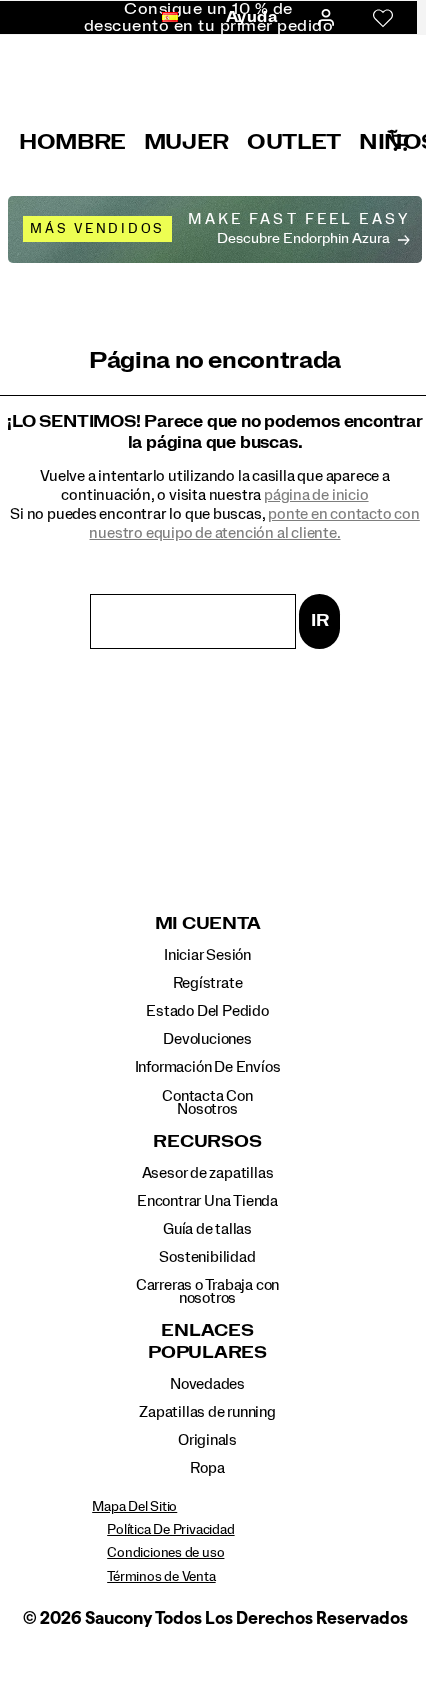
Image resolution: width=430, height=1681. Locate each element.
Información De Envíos (208, 1067)
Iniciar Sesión (207, 955)
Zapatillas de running (207, 1412)
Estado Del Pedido (207, 1011)
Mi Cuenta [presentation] (208, 924)
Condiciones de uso (165, 1553)
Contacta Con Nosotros (207, 1102)
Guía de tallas (207, 1229)
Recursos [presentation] (207, 1142)
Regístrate (208, 983)
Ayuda (252, 17)
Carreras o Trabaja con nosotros (207, 1291)
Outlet (294, 142)
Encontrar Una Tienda (207, 1201)
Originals (207, 1440)
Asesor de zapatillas (208, 1173)
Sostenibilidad (207, 1257)
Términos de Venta (161, 1577)
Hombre (72, 142)
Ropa (207, 1468)
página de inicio (316, 495)
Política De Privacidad (170, 1530)
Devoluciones (207, 1039)
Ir (320, 620)
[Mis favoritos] (383, 18)
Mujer (186, 142)
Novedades (207, 1384)
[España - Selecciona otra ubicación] (164, 18)
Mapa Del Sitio (134, 1507)
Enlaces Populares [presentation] (207, 1341)
